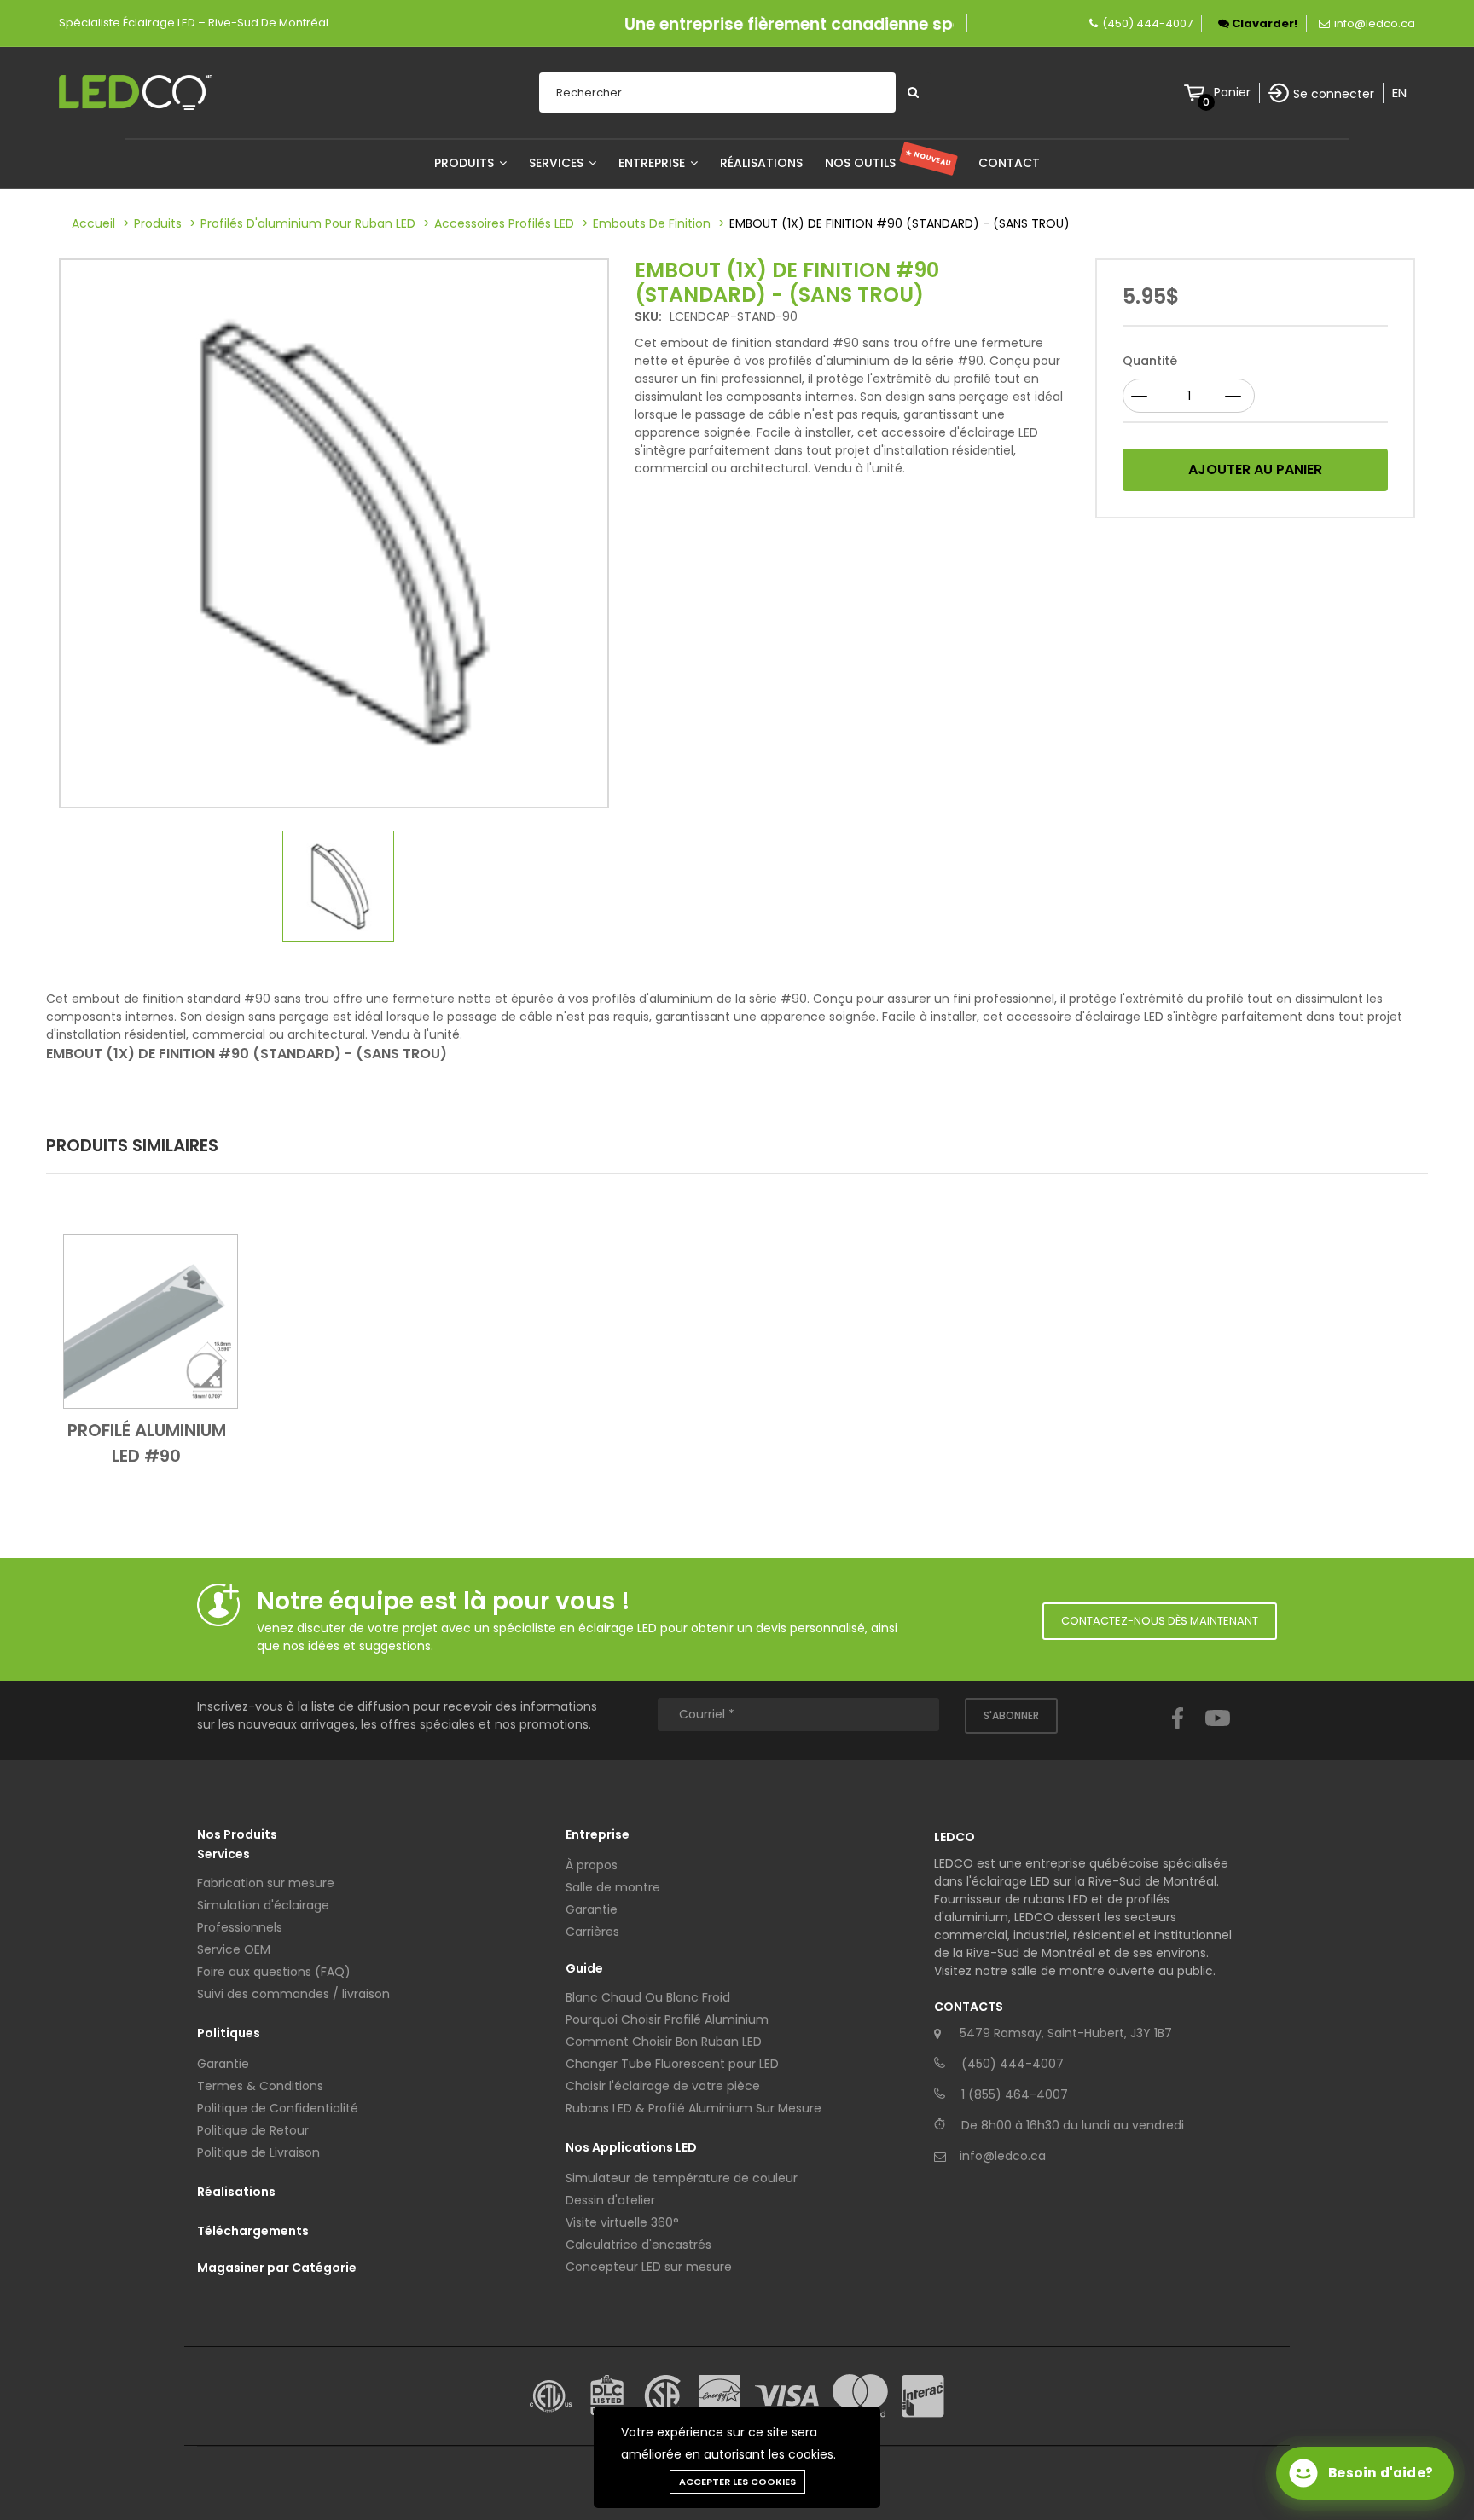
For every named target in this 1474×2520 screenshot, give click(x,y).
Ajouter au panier (1255, 469)
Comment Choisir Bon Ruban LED (664, 2042)
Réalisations (761, 163)
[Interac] (923, 2396)
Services (558, 163)
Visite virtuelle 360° (622, 2222)
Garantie (223, 2064)
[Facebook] (1178, 1734)
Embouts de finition (652, 223)
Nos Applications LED (631, 2147)
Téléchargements (253, 2231)
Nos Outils (888, 163)
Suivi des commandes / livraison (293, 1994)
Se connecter (1334, 94)
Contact (1009, 163)
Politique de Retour (253, 2130)
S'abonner (1011, 1715)
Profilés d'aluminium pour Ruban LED (308, 223)
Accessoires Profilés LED (504, 223)
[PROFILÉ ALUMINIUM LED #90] (151, 1321)
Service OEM (234, 1949)
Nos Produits (237, 1834)
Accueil (93, 223)
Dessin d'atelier (610, 2200)
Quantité (1150, 361)
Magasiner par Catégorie (277, 2268)
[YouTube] (1218, 1734)
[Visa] (787, 2396)
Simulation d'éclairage (263, 1905)
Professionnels (240, 1927)
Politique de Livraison (258, 2152)
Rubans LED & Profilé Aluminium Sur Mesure (693, 2108)
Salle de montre (613, 1887)
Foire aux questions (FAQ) (274, 1972)
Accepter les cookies (737, 2482)
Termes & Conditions (260, 2086)
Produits (466, 163)
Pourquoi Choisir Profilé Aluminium (667, 2019)
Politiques (229, 2033)
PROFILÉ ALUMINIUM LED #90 (147, 1443)
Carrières (592, 1932)
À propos (592, 1865)
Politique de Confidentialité (278, 2108)
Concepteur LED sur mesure (649, 2267)
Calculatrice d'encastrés (638, 2245)
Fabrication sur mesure (266, 1883)
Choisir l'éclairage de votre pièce (663, 2086)
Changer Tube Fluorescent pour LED (672, 2064)
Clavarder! (1263, 23)
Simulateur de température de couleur (682, 2178)
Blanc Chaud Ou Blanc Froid (648, 1997)
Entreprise (653, 163)
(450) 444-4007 (1147, 23)
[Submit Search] (913, 93)
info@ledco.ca (1375, 23)
